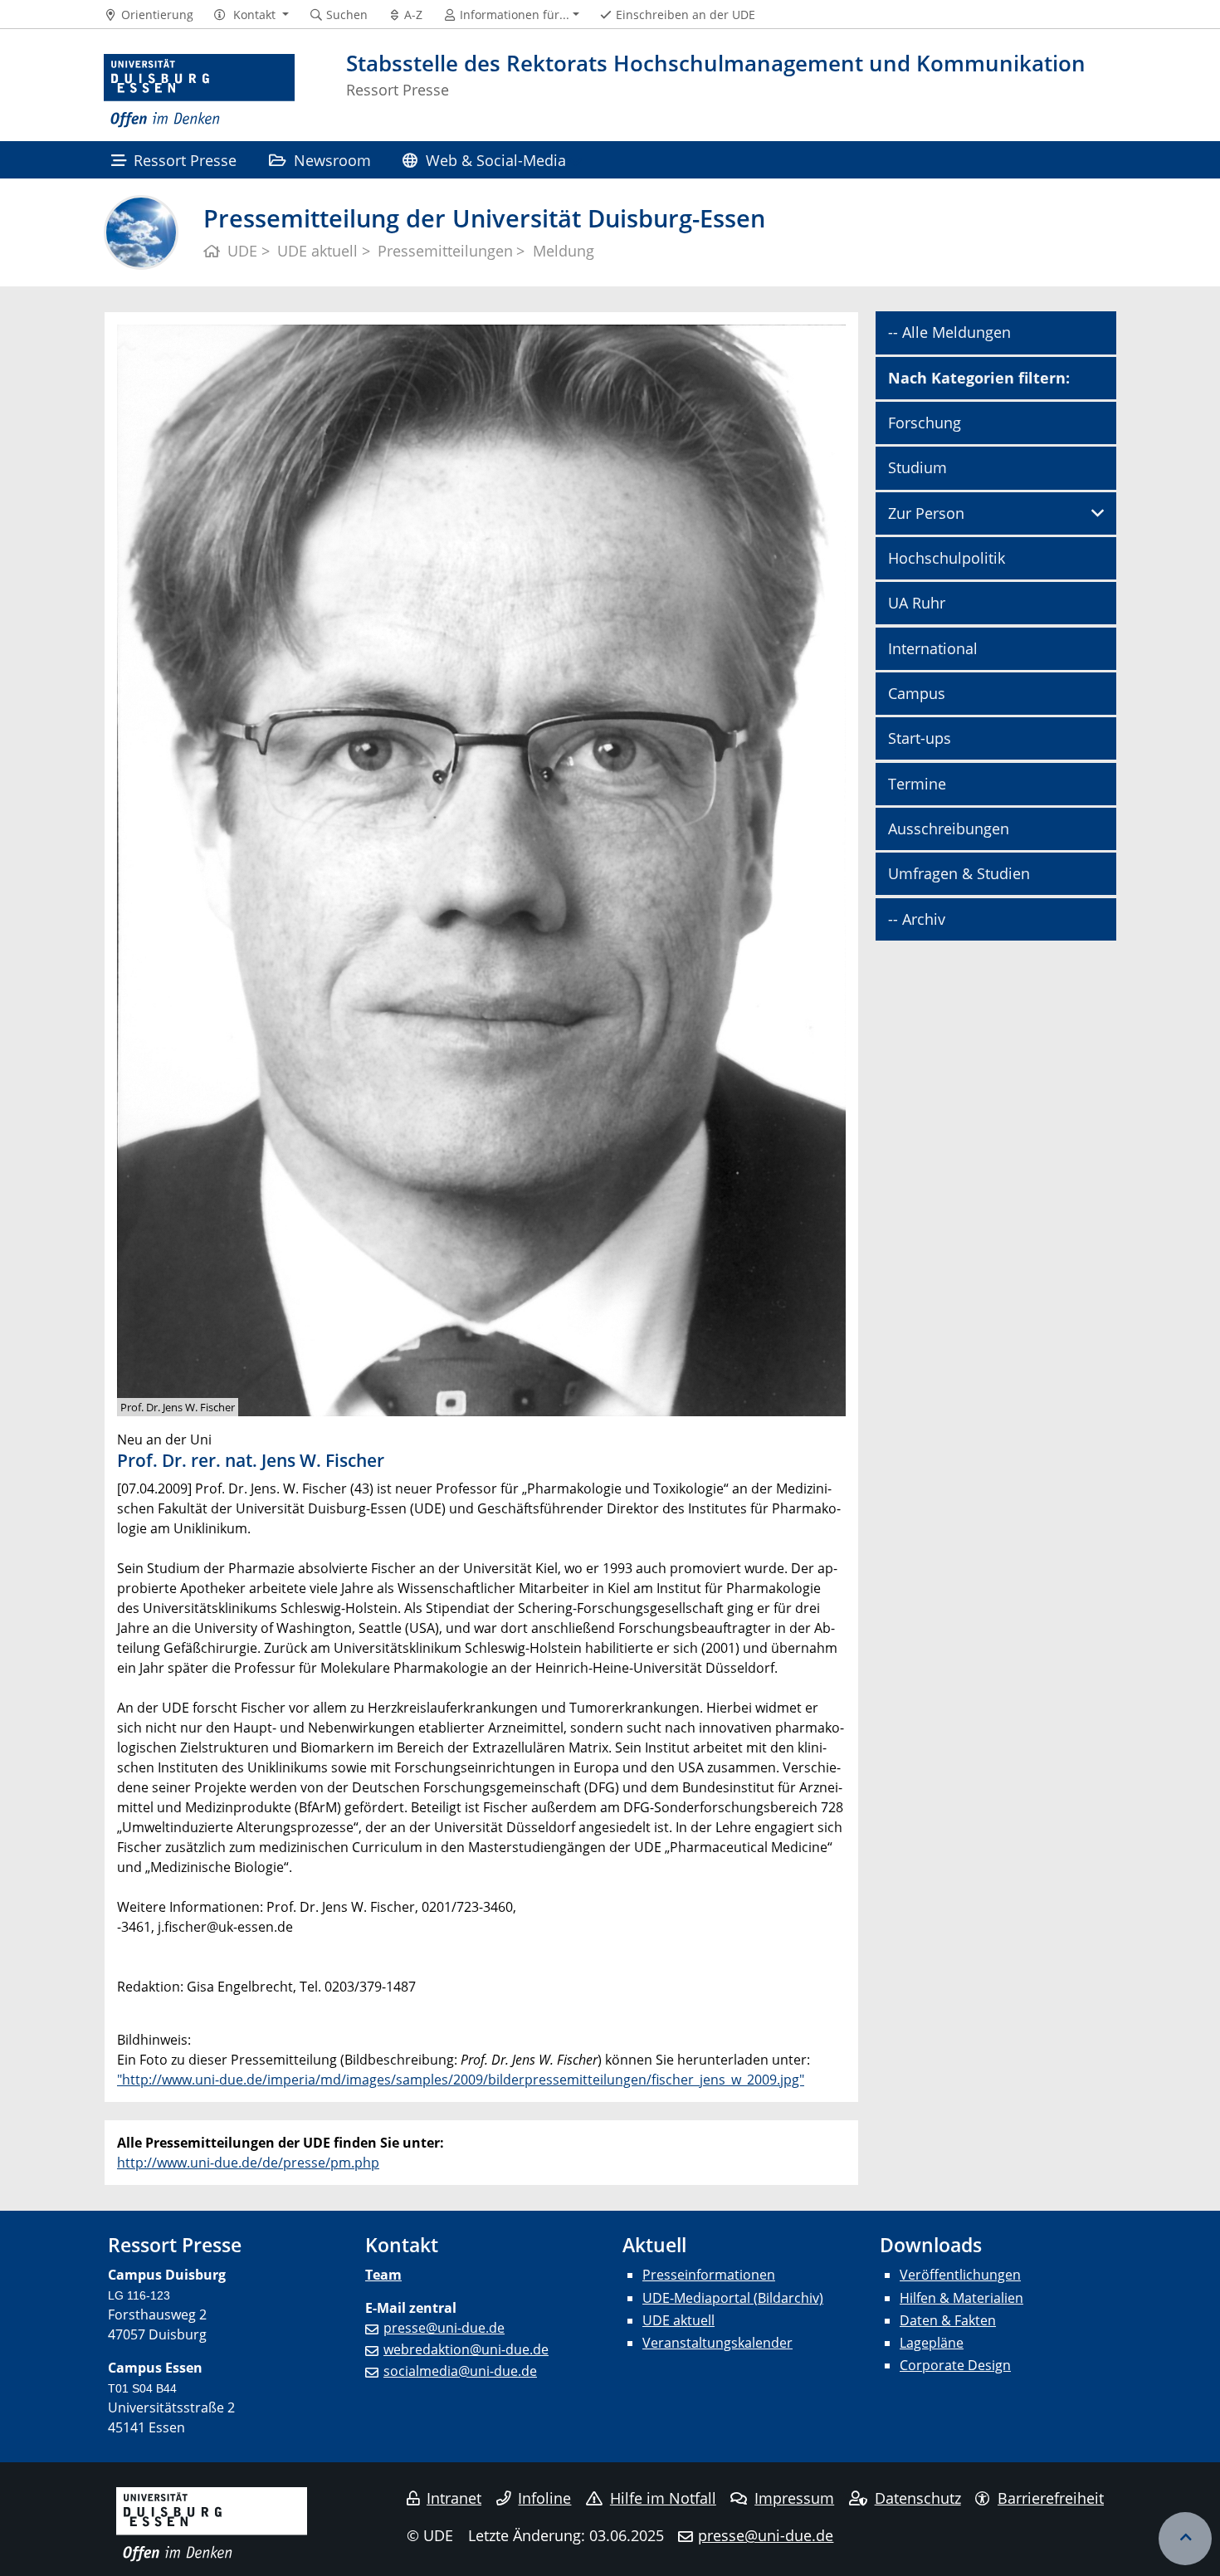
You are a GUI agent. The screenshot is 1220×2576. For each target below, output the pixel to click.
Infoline (544, 2498)
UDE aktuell (678, 2320)
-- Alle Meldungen (949, 332)
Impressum (794, 2498)
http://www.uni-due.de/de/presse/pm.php (248, 2163)
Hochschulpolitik (947, 558)
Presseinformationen (709, 2275)
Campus (917, 693)
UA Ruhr (917, 603)
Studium (917, 467)
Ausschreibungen (949, 829)
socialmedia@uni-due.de (460, 2371)
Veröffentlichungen (960, 2275)
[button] (251, 15)
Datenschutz (918, 2498)
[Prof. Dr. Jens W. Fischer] (481, 869)
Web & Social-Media (496, 160)
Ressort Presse (185, 160)
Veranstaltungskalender (717, 2343)
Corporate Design (955, 2365)
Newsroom (332, 160)
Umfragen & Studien (959, 873)
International (933, 648)
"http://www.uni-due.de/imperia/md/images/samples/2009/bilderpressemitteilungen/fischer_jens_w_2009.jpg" (461, 2080)
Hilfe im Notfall (663, 2498)
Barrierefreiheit (1051, 2498)
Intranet (454, 2498)
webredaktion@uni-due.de (466, 2349)
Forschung (925, 423)
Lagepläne (932, 2343)
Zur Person (926, 513)
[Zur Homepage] (199, 91)
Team (383, 2275)
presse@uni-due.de (444, 2328)
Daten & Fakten (948, 2320)
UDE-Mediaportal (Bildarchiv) (733, 2298)
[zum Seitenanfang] (1185, 2539)
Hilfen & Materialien (961, 2298)
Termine (917, 784)
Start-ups (920, 738)
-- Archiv (917, 919)
